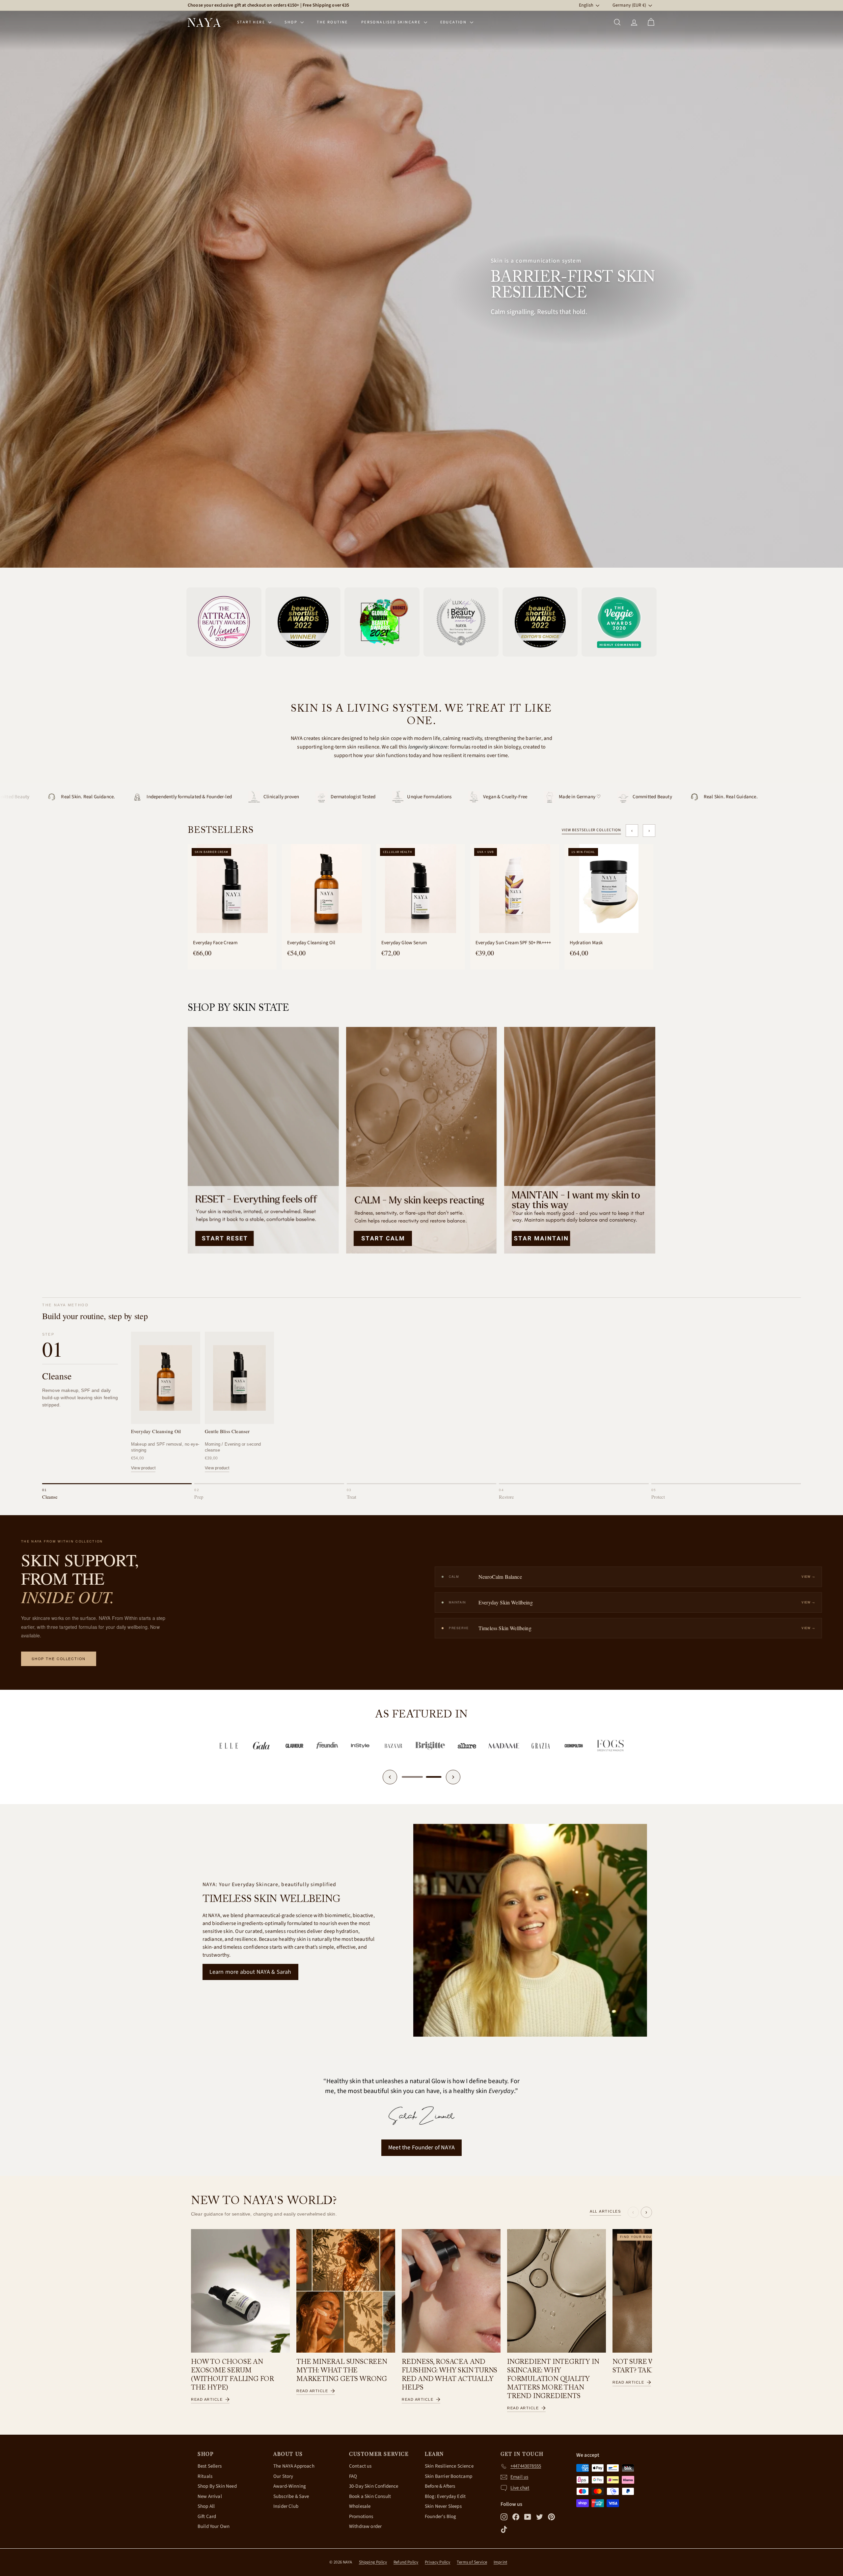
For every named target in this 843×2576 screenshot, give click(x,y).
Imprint (500, 2562)
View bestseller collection (591, 830)
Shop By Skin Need (217, 2486)
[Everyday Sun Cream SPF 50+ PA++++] (515, 889)
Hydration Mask (586, 943)
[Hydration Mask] (609, 889)
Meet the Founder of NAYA (421, 2148)
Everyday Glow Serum (404, 943)
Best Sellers (210, 2466)
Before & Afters (440, 2486)
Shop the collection (59, 1659)
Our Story (283, 2476)
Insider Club (286, 2506)
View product (143, 1468)
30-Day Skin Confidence (374, 2486)
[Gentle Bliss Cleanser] (239, 1378)
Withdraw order (365, 2526)
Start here (252, 22)
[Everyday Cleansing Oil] (326, 889)
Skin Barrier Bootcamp (449, 2476)
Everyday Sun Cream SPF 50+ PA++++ (513, 943)
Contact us (360, 2466)
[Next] (453, 1777)
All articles (605, 2211)
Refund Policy (406, 2562)
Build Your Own (214, 2526)
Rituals (205, 2476)
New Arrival (210, 2496)
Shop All (206, 2506)
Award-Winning (290, 2486)
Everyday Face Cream (215, 943)
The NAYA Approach (294, 2466)
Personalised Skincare (392, 22)
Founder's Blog (440, 2517)
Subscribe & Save (291, 2496)
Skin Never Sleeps (443, 2506)
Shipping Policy (373, 2562)
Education (454, 22)
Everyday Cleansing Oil (311, 943)
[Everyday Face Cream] (232, 889)
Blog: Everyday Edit (445, 2496)
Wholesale (360, 2506)
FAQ (353, 2476)
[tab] (117, 1492)
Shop (292, 22)
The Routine (332, 22)
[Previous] (390, 1777)
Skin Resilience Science (449, 2466)
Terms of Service (472, 2562)
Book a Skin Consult (370, 2496)
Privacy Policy (437, 2562)
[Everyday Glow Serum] (421, 889)
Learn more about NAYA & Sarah (250, 1972)
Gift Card (207, 2517)
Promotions (361, 2517)
